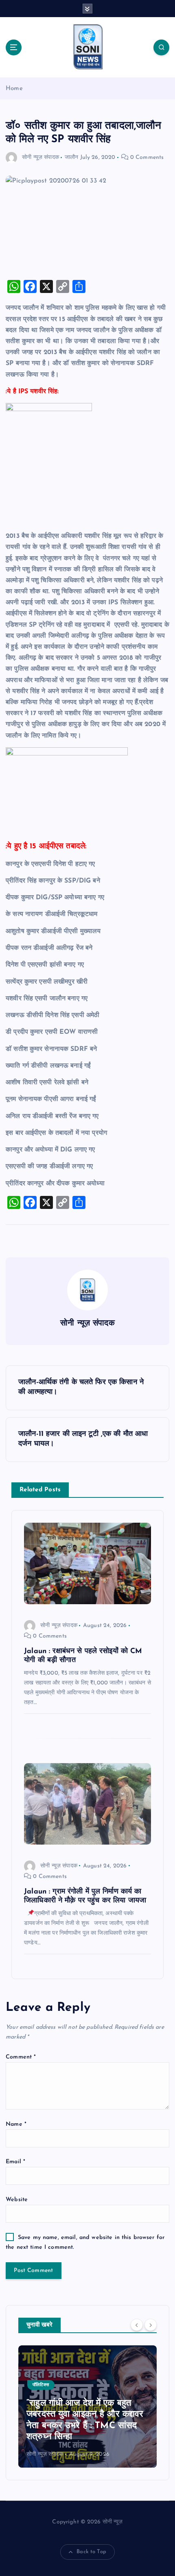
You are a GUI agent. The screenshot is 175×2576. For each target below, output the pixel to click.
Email (15, 2162)
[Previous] (137, 2325)
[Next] (151, 2325)
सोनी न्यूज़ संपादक (40, 157)
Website (17, 2200)
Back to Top (91, 2552)
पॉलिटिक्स (41, 2385)
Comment (21, 2057)
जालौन (71, 157)
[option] (87, 2406)
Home (14, 89)
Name (16, 2124)
